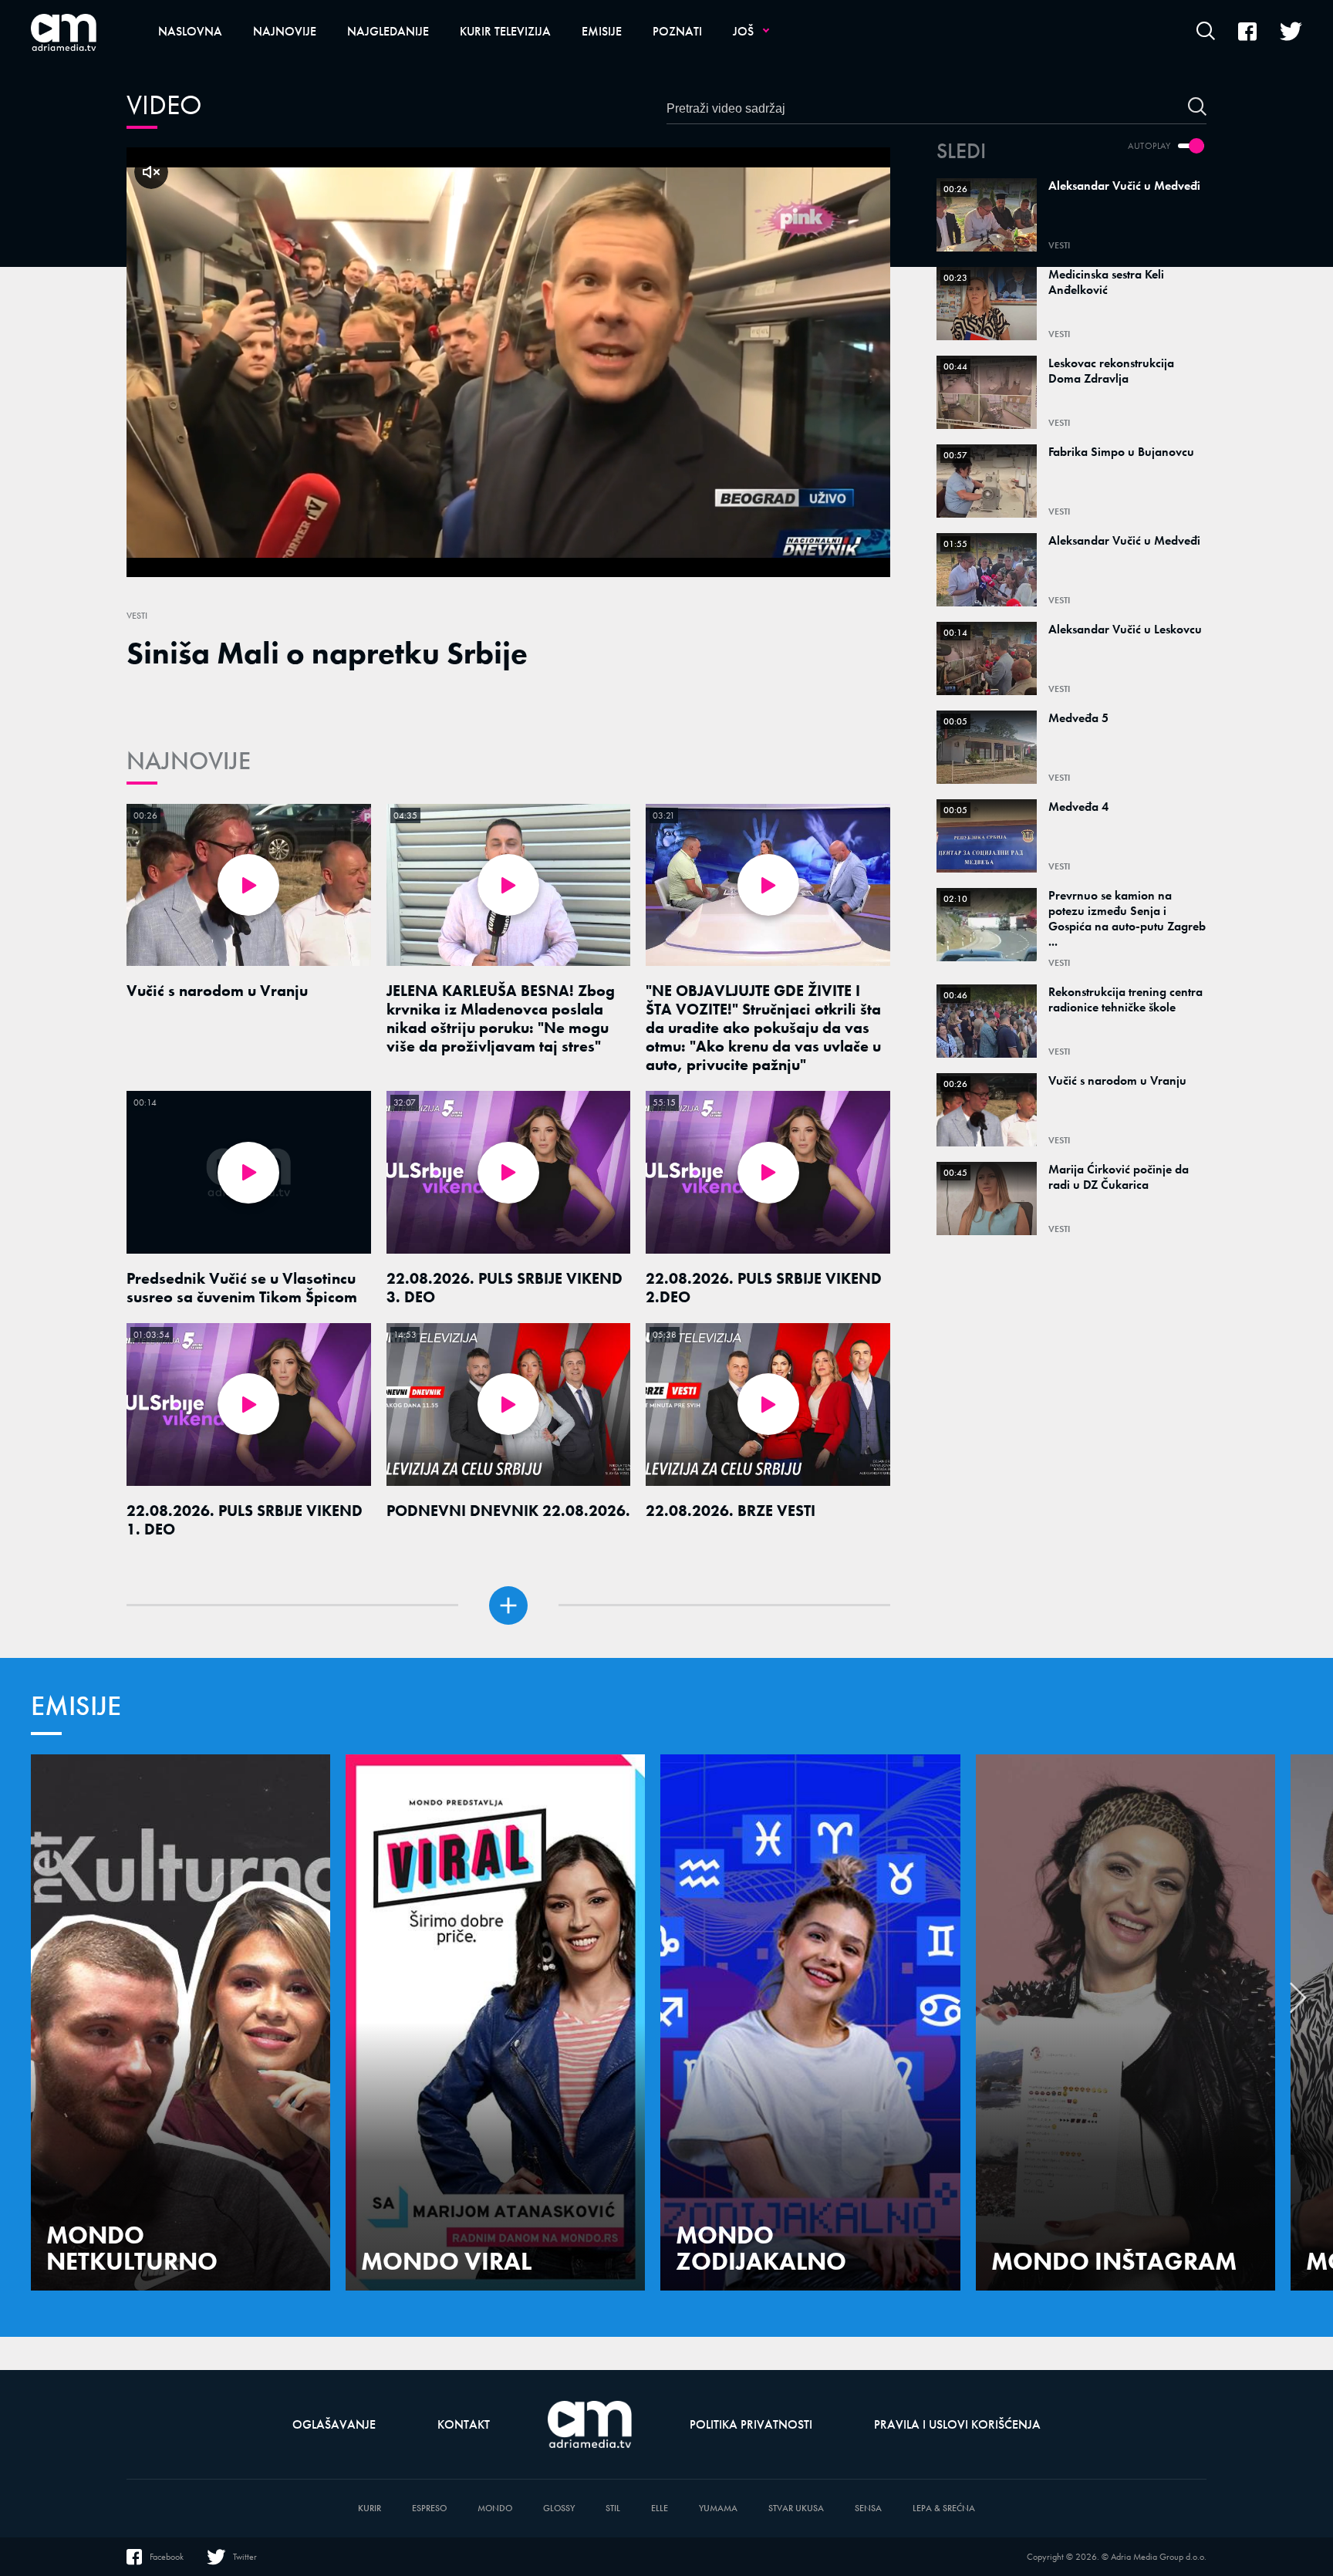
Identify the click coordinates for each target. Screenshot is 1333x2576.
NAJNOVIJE (189, 761)
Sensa (868, 2508)
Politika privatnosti (751, 2424)
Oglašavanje (334, 2424)
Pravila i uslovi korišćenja (957, 2424)
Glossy (559, 2508)
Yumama (718, 2508)
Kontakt (464, 2424)
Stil (613, 2508)
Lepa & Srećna (944, 2508)
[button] (1298, 2002)
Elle (660, 2508)
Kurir (370, 2508)
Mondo (495, 2508)
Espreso (429, 2508)
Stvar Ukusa (796, 2508)
